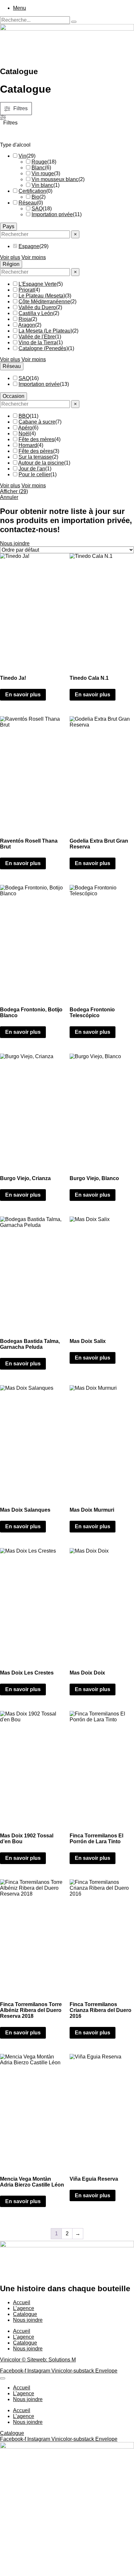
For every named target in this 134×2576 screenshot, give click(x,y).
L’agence (24, 2308)
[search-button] (74, 22)
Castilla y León (36, 313)
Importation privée (52, 214)
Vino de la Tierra (38, 342)
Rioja (25, 319)
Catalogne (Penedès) (43, 348)
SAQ (37, 209)
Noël (24, 434)
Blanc (38, 168)
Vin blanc (42, 185)
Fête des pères (36, 451)
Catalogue (25, 2314)
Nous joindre (28, 2320)
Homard (28, 445)
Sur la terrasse (35, 457)
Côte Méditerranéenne (44, 302)
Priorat (26, 290)
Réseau (28, 203)
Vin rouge (43, 173)
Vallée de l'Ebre (37, 337)
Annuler (9, 497)
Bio (35, 197)
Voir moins (34, 257)
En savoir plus (23, 695)
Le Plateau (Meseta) (42, 296)
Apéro (25, 428)
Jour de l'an (32, 469)
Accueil (22, 2302)
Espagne (29, 246)
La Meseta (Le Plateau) (45, 331)
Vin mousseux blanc (55, 179)
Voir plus (10, 257)
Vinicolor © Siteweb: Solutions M (38, 2360)
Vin (22, 156)
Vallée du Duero (37, 307)
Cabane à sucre (37, 422)
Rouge (39, 162)
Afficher (14, 491)
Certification (32, 191)
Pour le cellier (34, 474)
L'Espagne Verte (38, 284)
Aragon (27, 325)
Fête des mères (36, 439)
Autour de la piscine (41, 463)
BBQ (24, 416)
